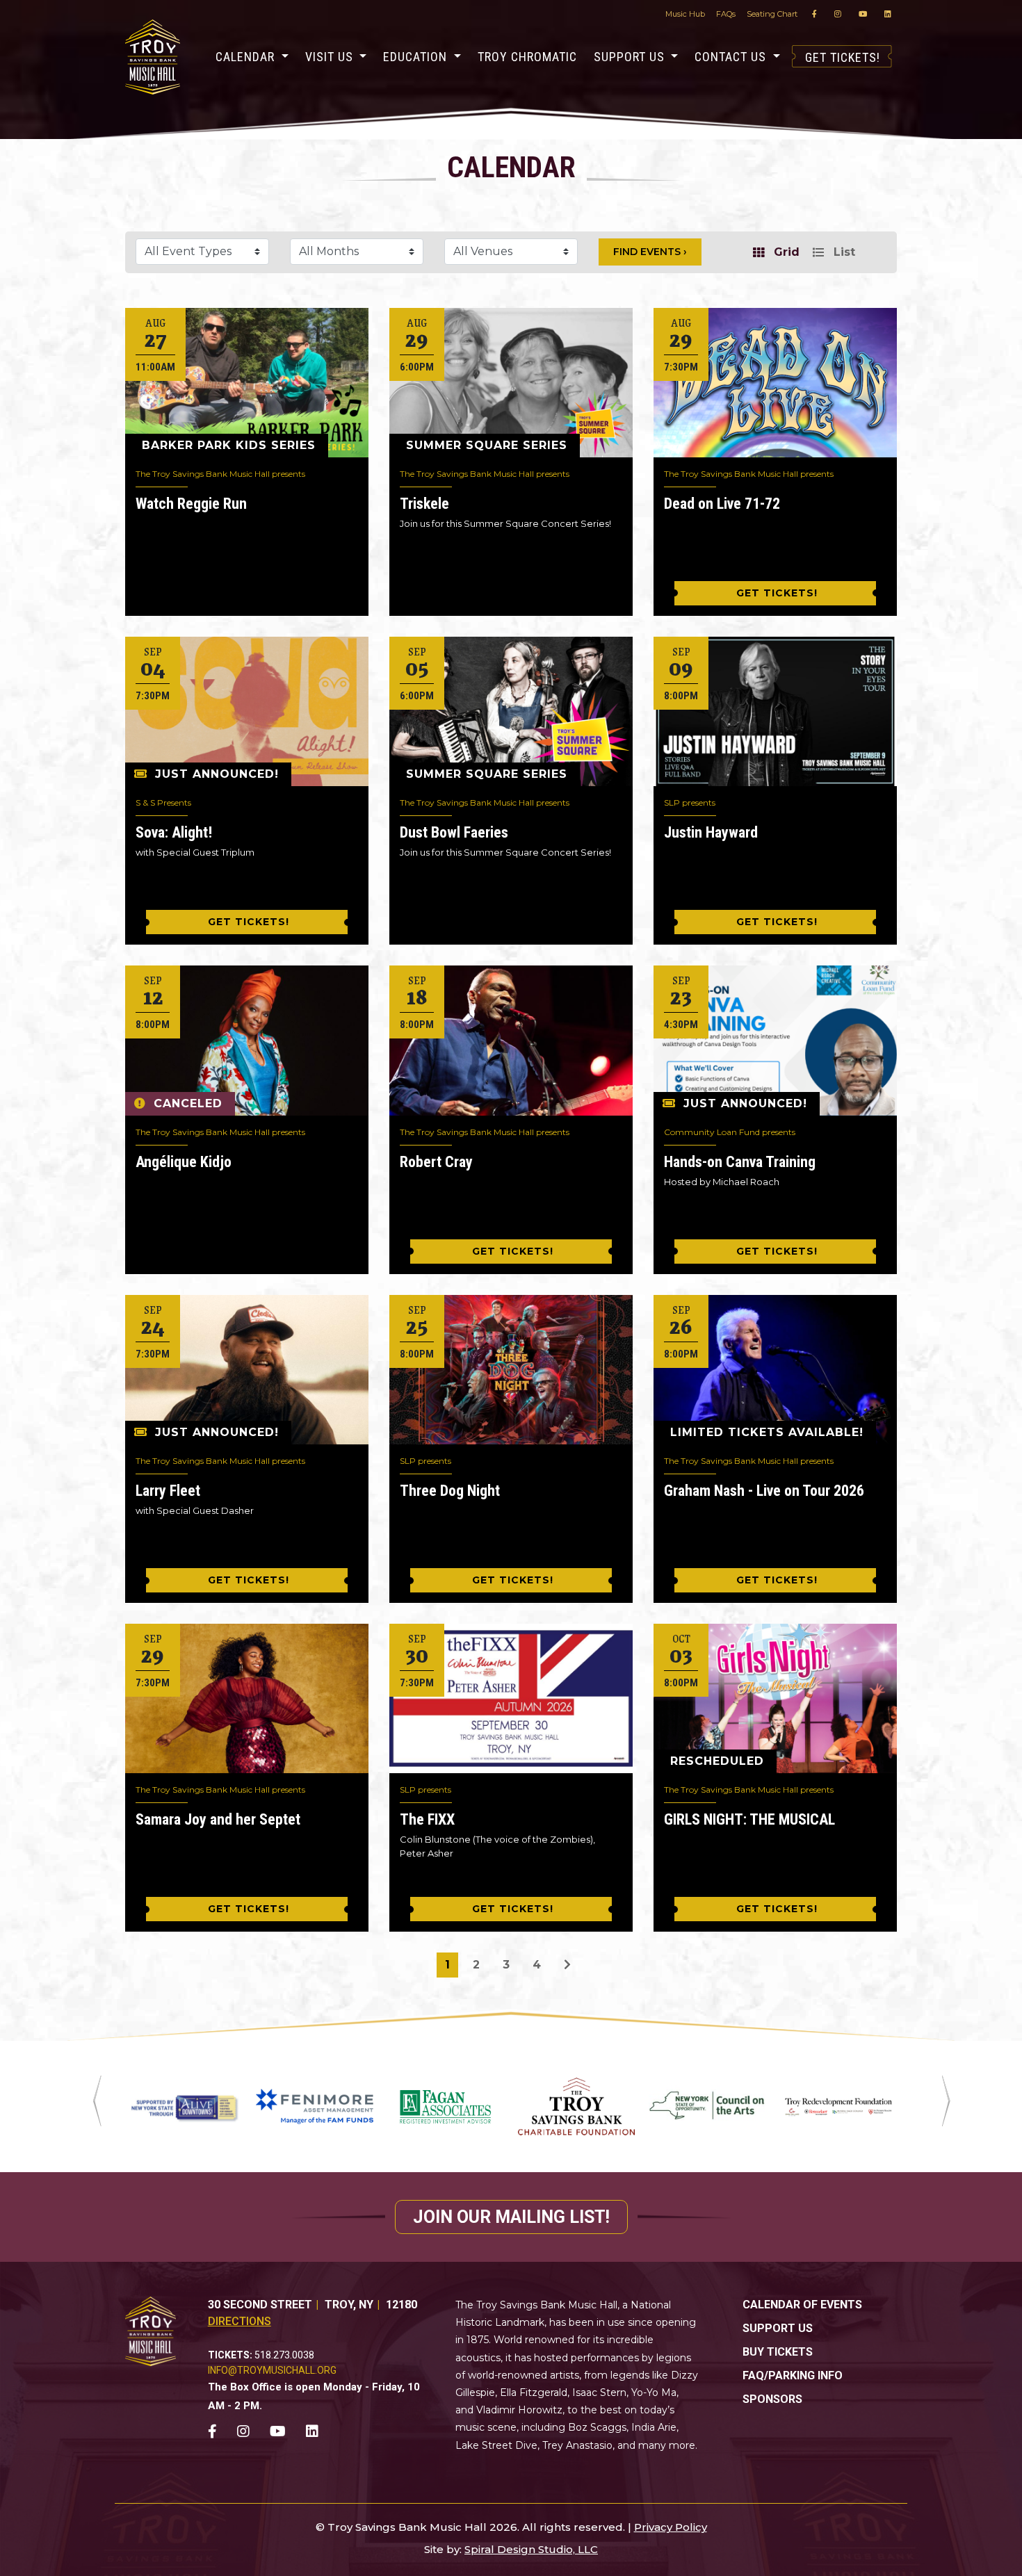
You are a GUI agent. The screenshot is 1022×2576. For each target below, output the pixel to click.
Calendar (247, 57)
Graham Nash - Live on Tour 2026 (764, 1491)
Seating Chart (772, 14)
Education (417, 57)
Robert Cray (436, 1162)
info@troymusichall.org (272, 2370)
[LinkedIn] (888, 14)
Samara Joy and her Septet (218, 1819)
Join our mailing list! (511, 2217)
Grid (785, 252)
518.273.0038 (284, 2355)
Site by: (443, 2549)
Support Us (631, 57)
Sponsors (772, 2399)
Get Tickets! (843, 57)
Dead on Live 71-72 (722, 504)
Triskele (424, 504)
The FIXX (427, 1819)
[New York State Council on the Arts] (707, 2106)
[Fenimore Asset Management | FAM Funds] (314, 2106)
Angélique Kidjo (184, 1162)
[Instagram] (838, 14)
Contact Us (732, 57)
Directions (240, 2321)
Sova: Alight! (174, 832)
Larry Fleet (168, 1491)
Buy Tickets (778, 2352)
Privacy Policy (671, 2527)
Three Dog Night (450, 1491)
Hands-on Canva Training (740, 1162)
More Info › (247, 382)
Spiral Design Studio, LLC (531, 2549)
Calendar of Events (802, 2305)
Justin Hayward (711, 832)
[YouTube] (863, 14)
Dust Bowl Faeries (454, 832)
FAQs (726, 14)
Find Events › (650, 252)
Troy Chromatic (527, 57)
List (843, 252)
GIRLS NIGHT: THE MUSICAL (749, 1819)
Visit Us (331, 57)
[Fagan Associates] (446, 2106)
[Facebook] (814, 14)
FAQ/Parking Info (793, 2375)
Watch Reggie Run (191, 504)
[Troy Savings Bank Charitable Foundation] (576, 2106)
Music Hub (685, 14)
